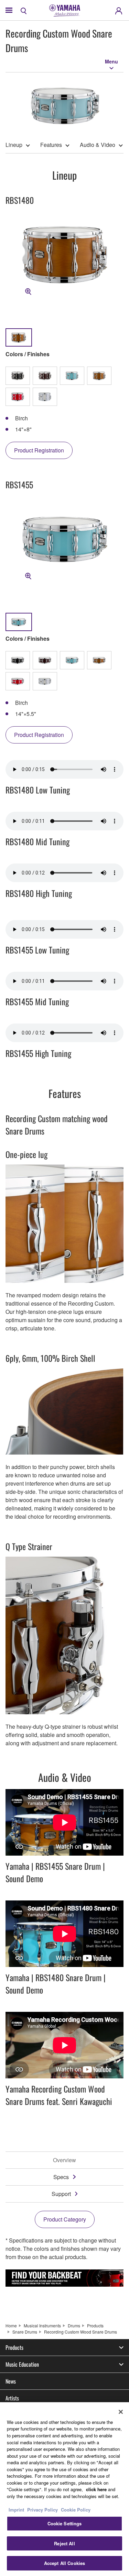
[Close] (121, 2412)
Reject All (64, 2543)
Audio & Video (98, 145)
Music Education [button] (22, 2364)
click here (96, 2489)
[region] (64, 2489)
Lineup (14, 145)
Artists (12, 2398)
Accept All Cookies (64, 2563)
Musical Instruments (42, 2325)
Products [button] (14, 2347)
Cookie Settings (65, 2523)
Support (61, 2194)
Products (95, 2325)
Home (11, 2325)
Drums (74, 2325)
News (11, 2381)
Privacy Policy (42, 2510)
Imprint (16, 2510)
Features (51, 145)
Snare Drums (25, 2332)
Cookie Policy (76, 2510)
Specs (61, 2177)
